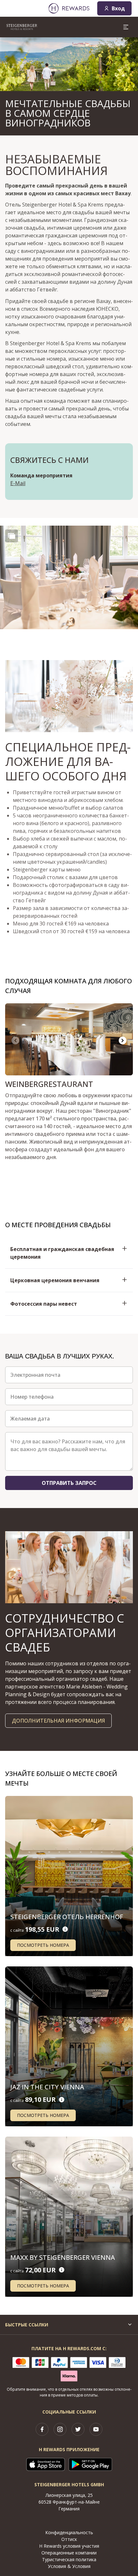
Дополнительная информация (58, 1721)
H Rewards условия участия (69, 2546)
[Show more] (12, 536)
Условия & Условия (69, 2566)
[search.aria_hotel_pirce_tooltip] (65, 1929)
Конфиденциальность (69, 2532)
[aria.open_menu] (126, 27)
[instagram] (60, 2429)
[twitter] (78, 2429)
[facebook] (42, 2429)
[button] (69, 578)
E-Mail (18, 483)
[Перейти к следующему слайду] (123, 1041)
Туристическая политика (69, 2559)
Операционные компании (69, 2553)
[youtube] (96, 2429)
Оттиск (69, 2539)
